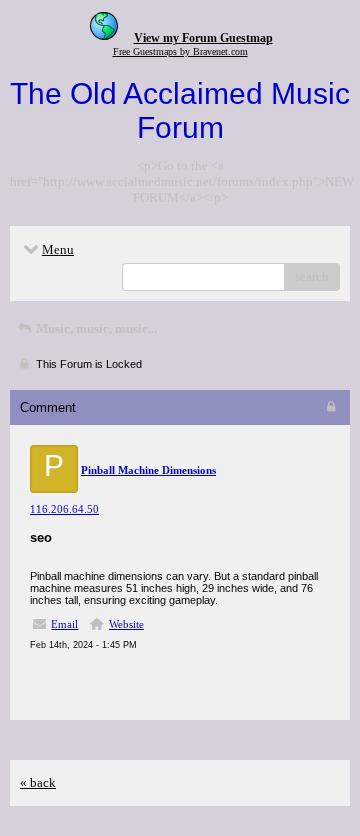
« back (38, 782)
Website (126, 624)
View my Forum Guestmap (203, 38)
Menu (58, 249)
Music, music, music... (95, 328)
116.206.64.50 (64, 509)
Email (64, 624)
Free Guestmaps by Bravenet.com (180, 51)
